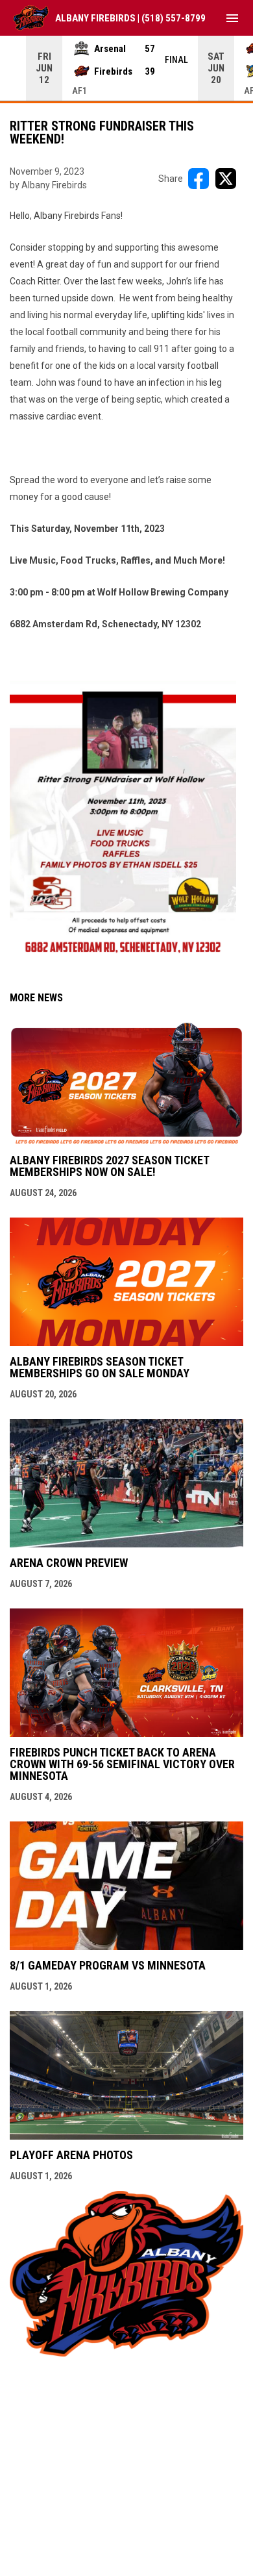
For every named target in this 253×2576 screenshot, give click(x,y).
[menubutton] (232, 18)
